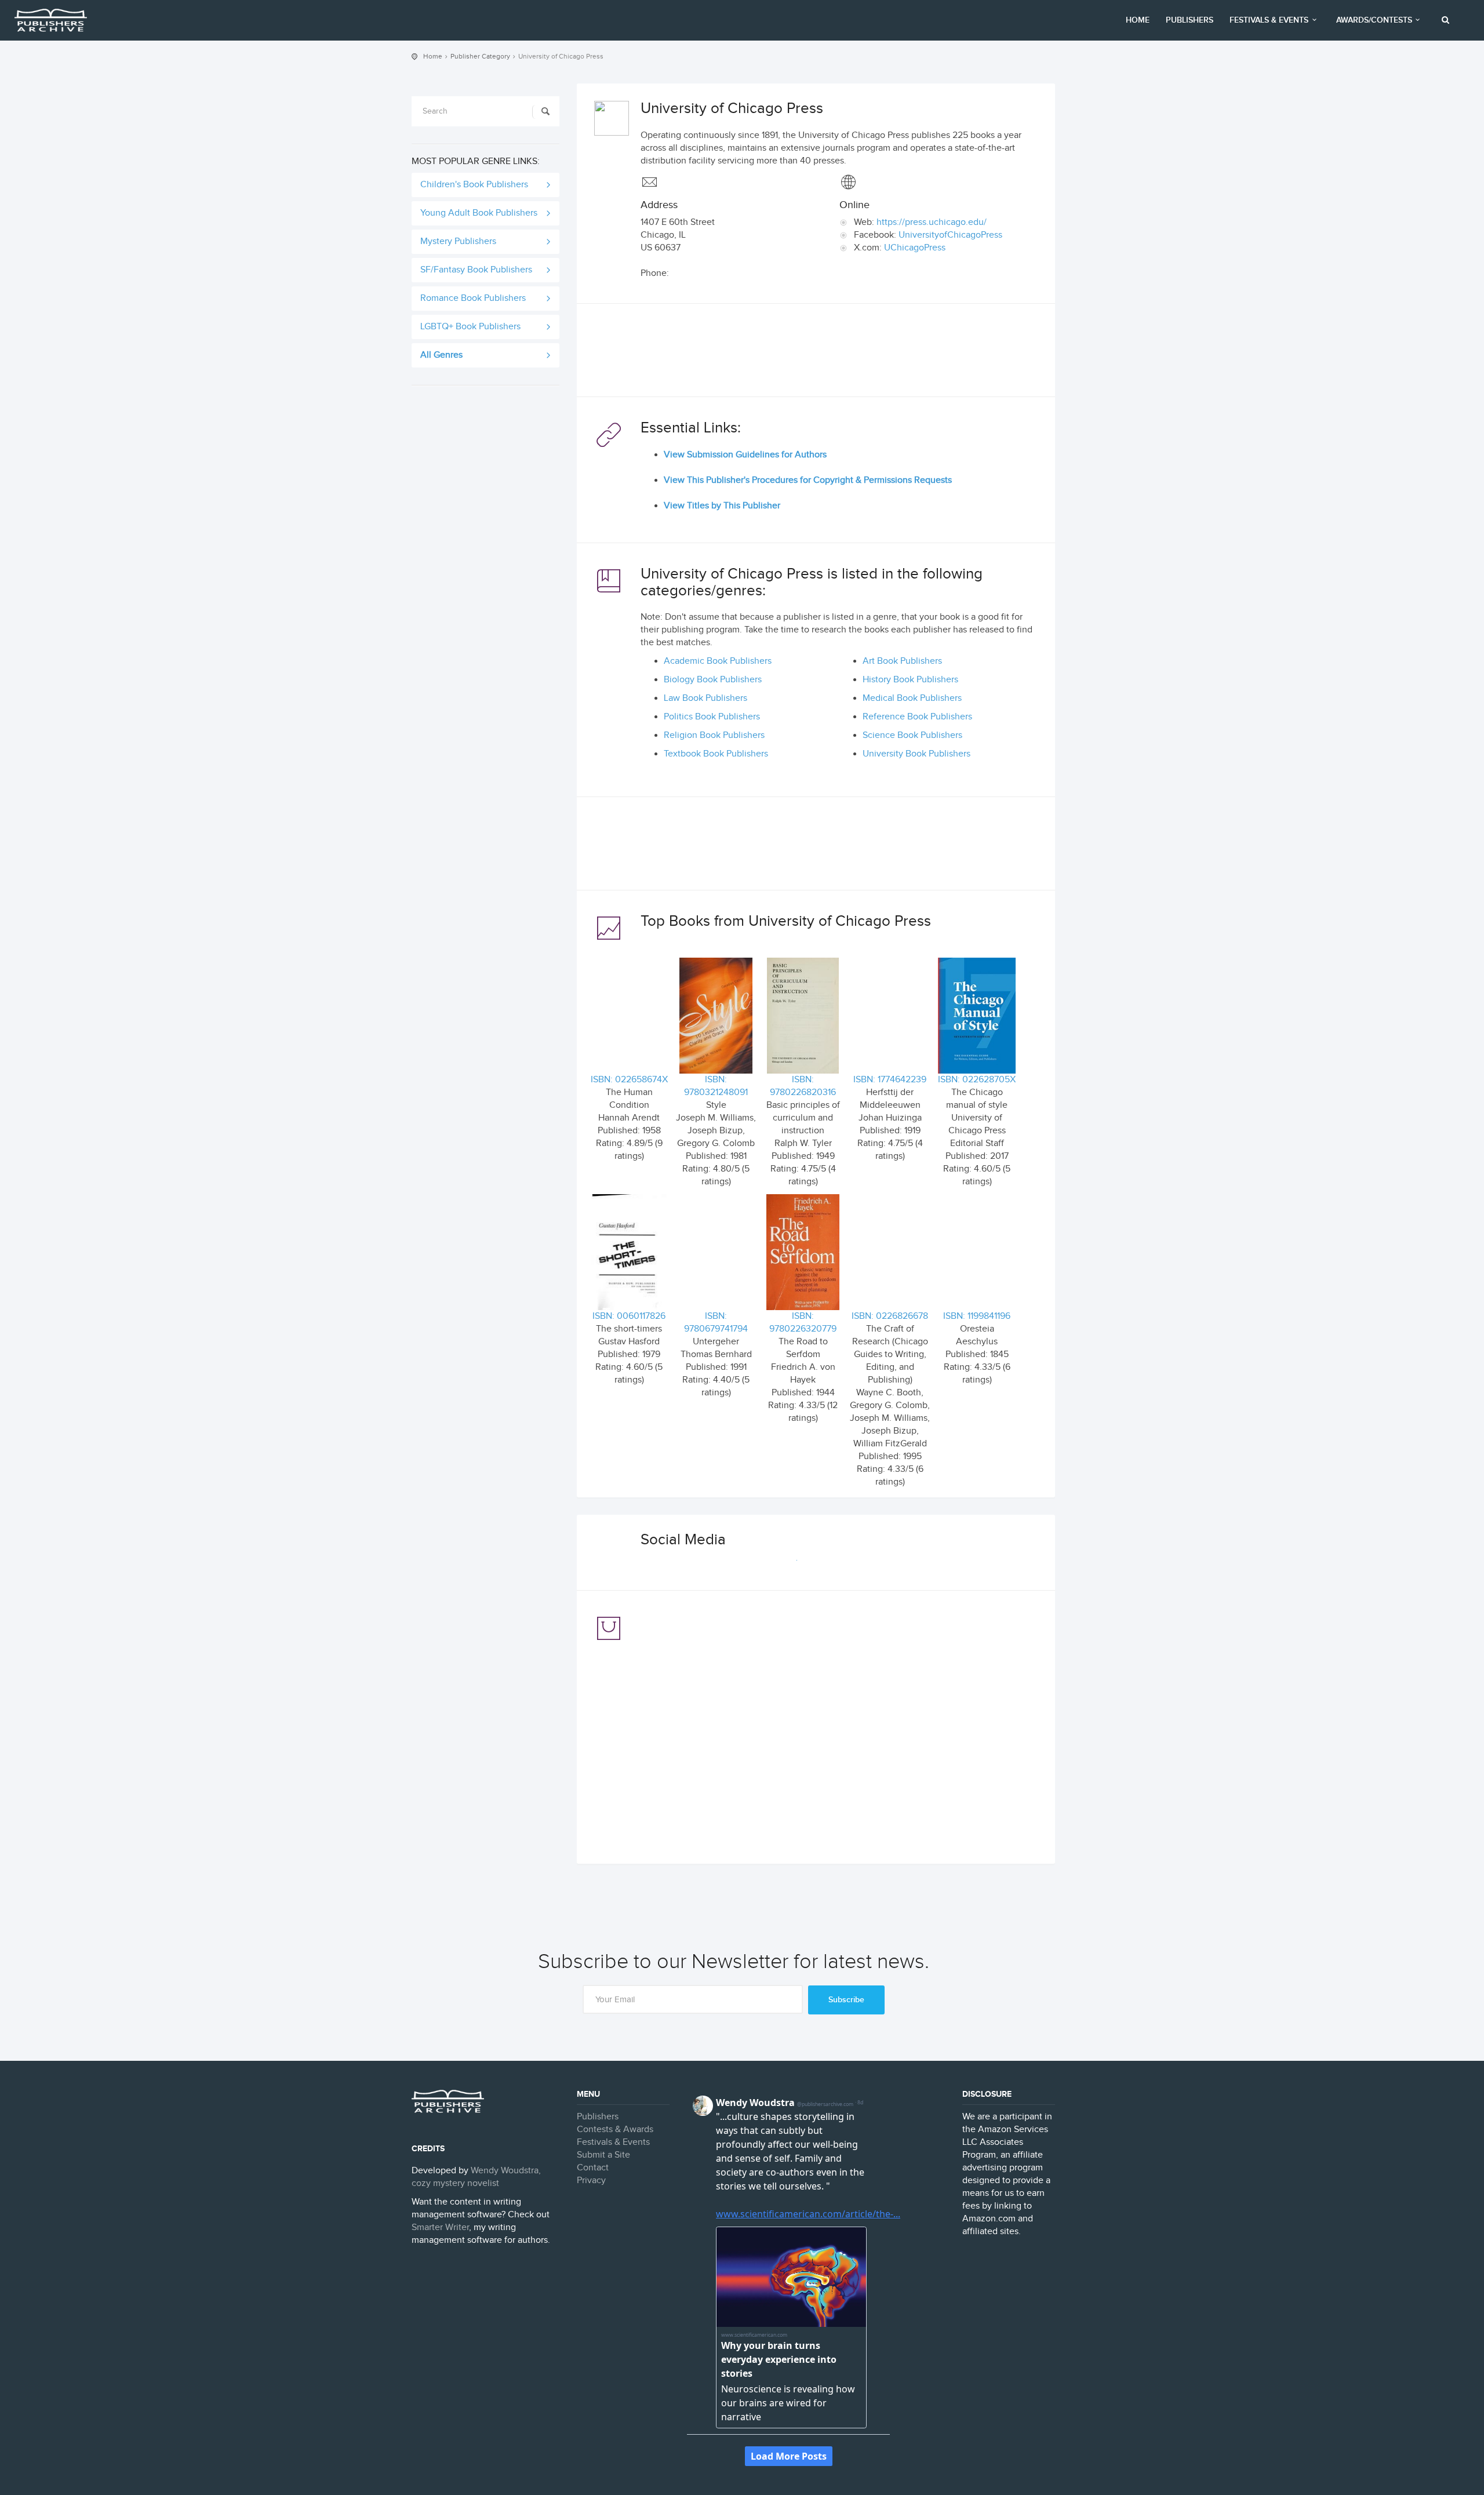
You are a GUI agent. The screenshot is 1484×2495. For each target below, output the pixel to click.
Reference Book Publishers (917, 717)
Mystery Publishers (458, 241)
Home (1138, 20)
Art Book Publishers (902, 661)
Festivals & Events (1269, 20)
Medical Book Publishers (912, 698)
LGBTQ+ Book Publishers (470, 327)
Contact (593, 2168)
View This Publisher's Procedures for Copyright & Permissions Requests (808, 480)
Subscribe (846, 2000)
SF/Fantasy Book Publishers (476, 270)
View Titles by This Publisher (722, 506)
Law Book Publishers (705, 698)
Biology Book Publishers (713, 680)
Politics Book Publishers (712, 717)
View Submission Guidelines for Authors (745, 455)
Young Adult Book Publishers (479, 213)
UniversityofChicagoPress (950, 235)
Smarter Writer (440, 2227)
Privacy (591, 2181)
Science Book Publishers (912, 735)
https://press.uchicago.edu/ (932, 222)
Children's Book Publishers (474, 185)
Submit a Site (603, 2155)
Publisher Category (480, 56)
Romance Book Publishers (473, 298)
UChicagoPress (915, 248)
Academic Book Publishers (718, 661)
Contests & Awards (615, 2130)
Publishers (1190, 20)
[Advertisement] (816, 353)
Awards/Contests (1374, 20)
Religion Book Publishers (714, 735)
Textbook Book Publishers (716, 754)
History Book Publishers (910, 680)
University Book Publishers (916, 754)
